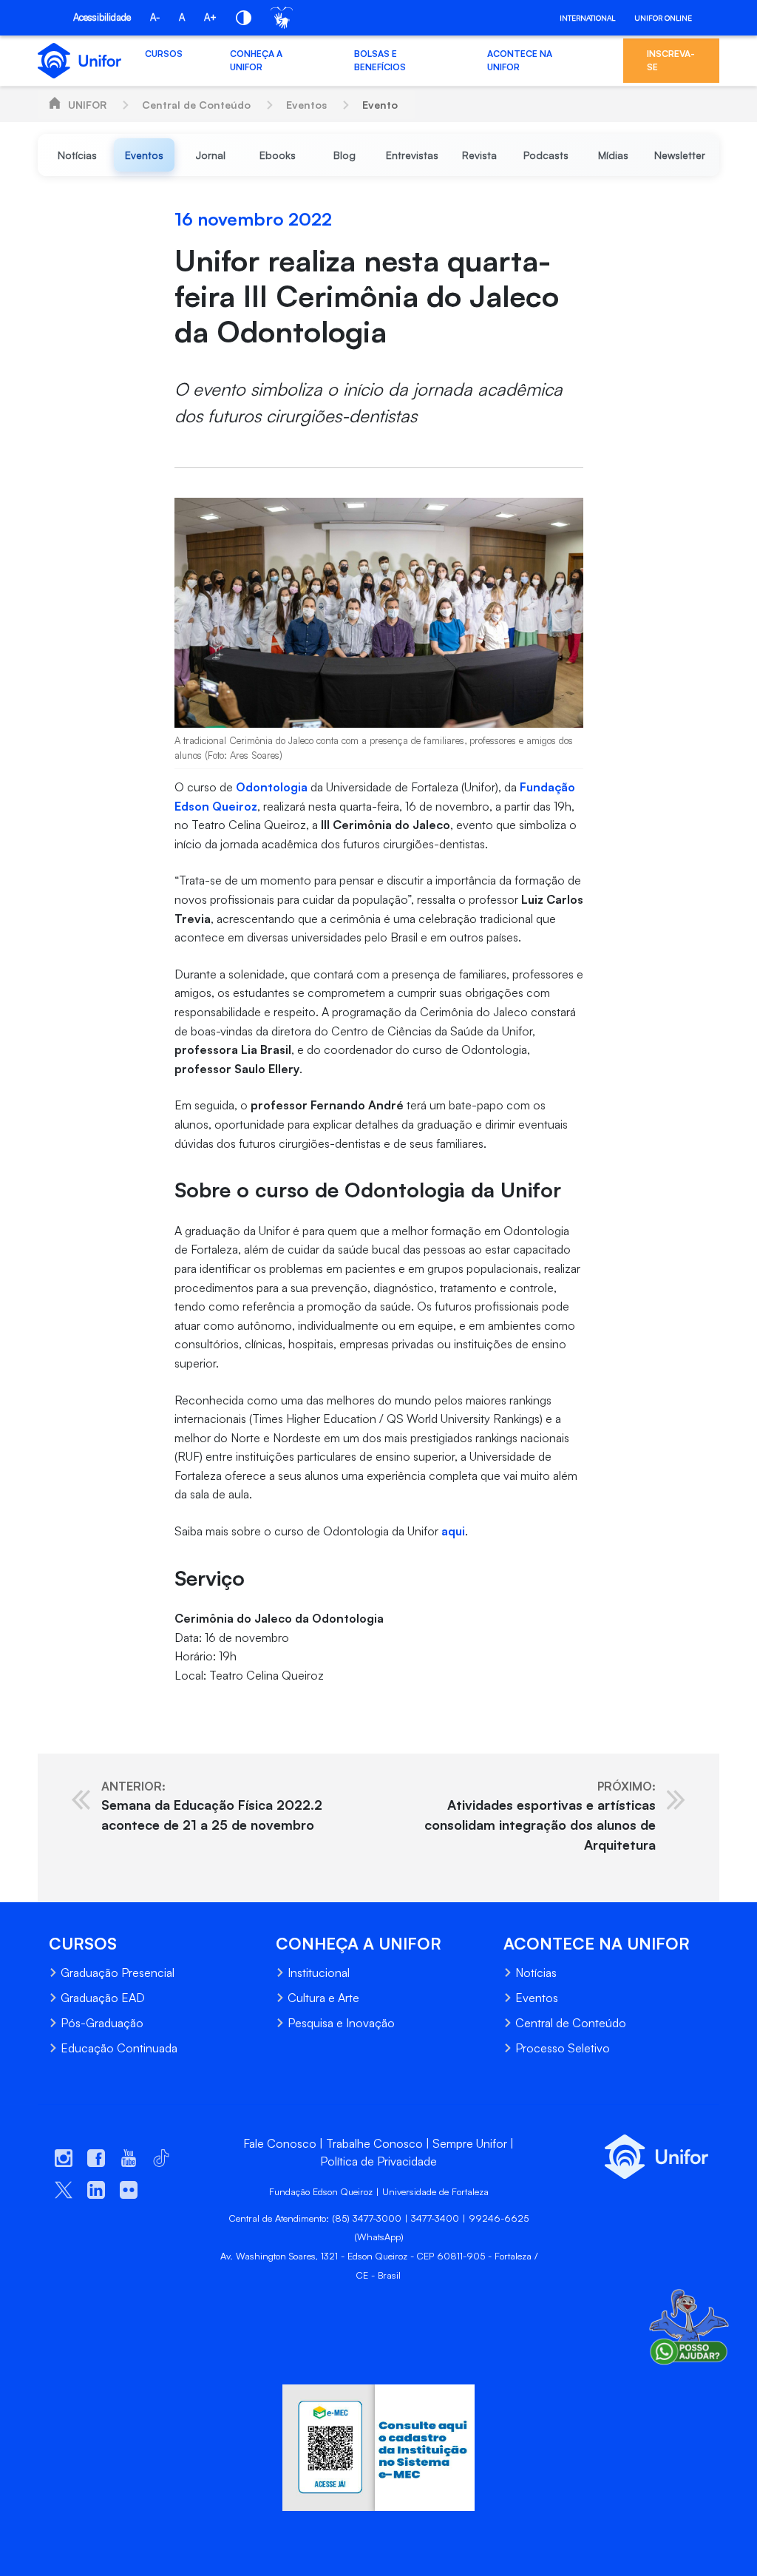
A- (155, 17)
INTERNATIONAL (587, 18)
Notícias (536, 1972)
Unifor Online (663, 18)
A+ (210, 17)
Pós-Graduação (102, 2023)
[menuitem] (77, 155)
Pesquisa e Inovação (341, 2023)
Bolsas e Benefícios (380, 60)
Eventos (306, 105)
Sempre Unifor (470, 2143)
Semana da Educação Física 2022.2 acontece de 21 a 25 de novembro (212, 1806)
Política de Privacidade (378, 2161)
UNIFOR (87, 105)
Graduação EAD (103, 1998)
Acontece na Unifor (520, 60)
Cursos (164, 54)
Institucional (319, 1972)
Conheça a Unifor (256, 60)
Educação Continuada (119, 2048)
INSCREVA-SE (671, 60)
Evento (380, 105)
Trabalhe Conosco (374, 2143)
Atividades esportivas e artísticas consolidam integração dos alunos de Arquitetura (540, 1816)
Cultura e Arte (323, 1998)
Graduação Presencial (118, 1972)
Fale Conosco (280, 2143)
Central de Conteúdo (196, 105)
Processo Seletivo (563, 2048)
